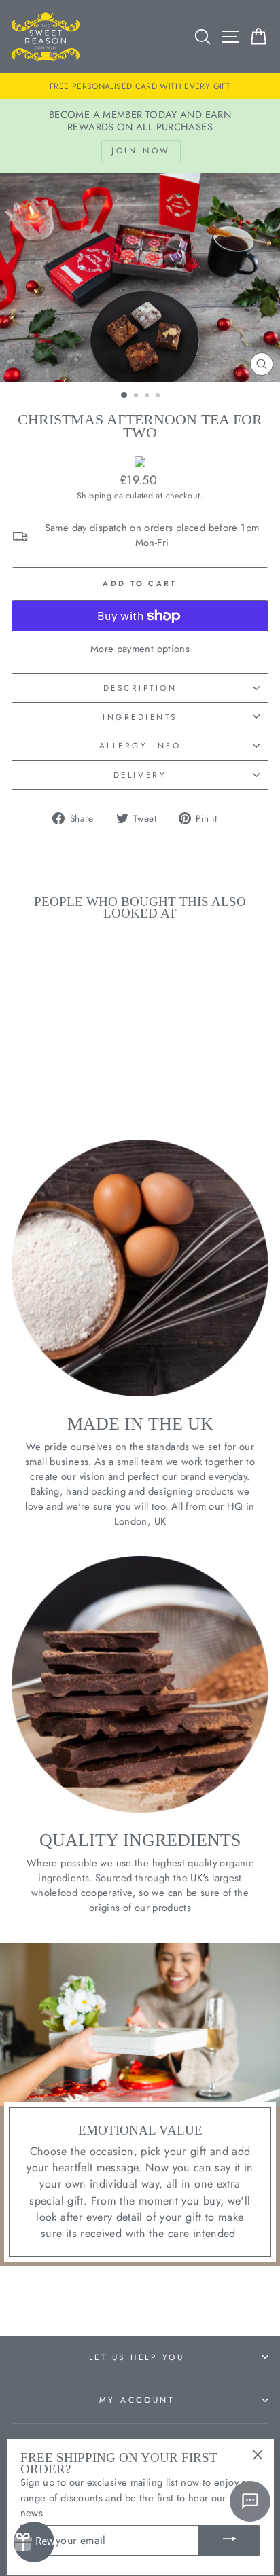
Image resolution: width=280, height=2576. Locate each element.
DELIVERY (140, 775)
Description (140, 688)
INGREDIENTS (140, 717)
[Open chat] (250, 2501)
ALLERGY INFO (140, 745)
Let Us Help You (137, 2357)
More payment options (140, 649)
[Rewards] (34, 2542)
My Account (137, 2400)
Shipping (94, 496)
